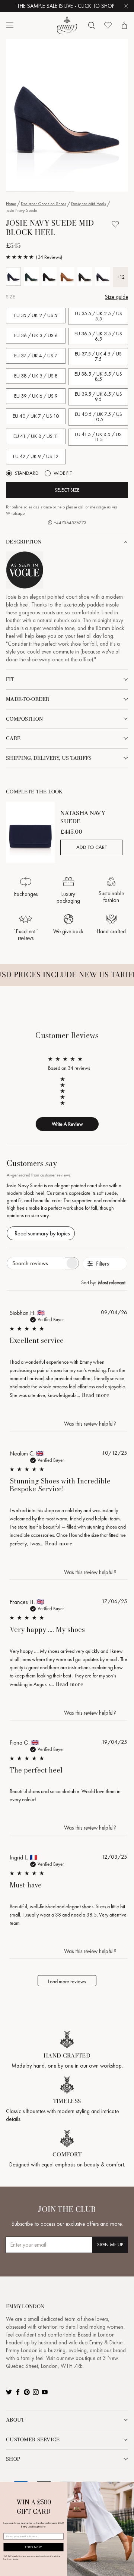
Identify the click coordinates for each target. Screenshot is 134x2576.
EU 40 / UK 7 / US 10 (36, 416)
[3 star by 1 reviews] (66, 1091)
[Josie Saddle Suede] (67, 276)
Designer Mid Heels (89, 204)
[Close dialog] (131, 2485)
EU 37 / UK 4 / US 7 (36, 356)
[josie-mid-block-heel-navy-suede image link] (67, 115)
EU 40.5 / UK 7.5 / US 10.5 (98, 417)
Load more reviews (67, 1981)
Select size (67, 490)
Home (11, 204)
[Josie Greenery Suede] (31, 276)
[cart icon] (124, 25)
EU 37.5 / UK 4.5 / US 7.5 (98, 356)
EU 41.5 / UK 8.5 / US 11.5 (98, 437)
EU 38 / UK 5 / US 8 (36, 376)
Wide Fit (63, 473)
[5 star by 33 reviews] (66, 1079)
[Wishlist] (108, 25)
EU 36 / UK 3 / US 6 (36, 336)
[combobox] (104, 1282)
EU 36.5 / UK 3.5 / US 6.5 (98, 336)
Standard (27, 473)
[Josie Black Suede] (49, 276)
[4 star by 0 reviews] (66, 1085)
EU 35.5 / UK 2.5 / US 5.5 (98, 316)
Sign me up (110, 2245)
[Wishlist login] (115, 224)
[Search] (92, 25)
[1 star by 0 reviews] (66, 1103)
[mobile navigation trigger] (10, 25)
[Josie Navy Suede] (13, 276)
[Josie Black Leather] (85, 276)
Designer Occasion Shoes (44, 204)
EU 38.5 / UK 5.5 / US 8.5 (98, 377)
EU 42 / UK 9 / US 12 (36, 456)
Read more (95, 1395)
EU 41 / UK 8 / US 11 (36, 436)
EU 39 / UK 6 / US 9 (36, 396)
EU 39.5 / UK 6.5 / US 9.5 (98, 397)
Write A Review (67, 1124)
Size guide (117, 297)
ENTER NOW (33, 2547)
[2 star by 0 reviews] (66, 1097)
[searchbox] (36, 1263)
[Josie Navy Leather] (103, 276)
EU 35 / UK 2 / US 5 (36, 315)
